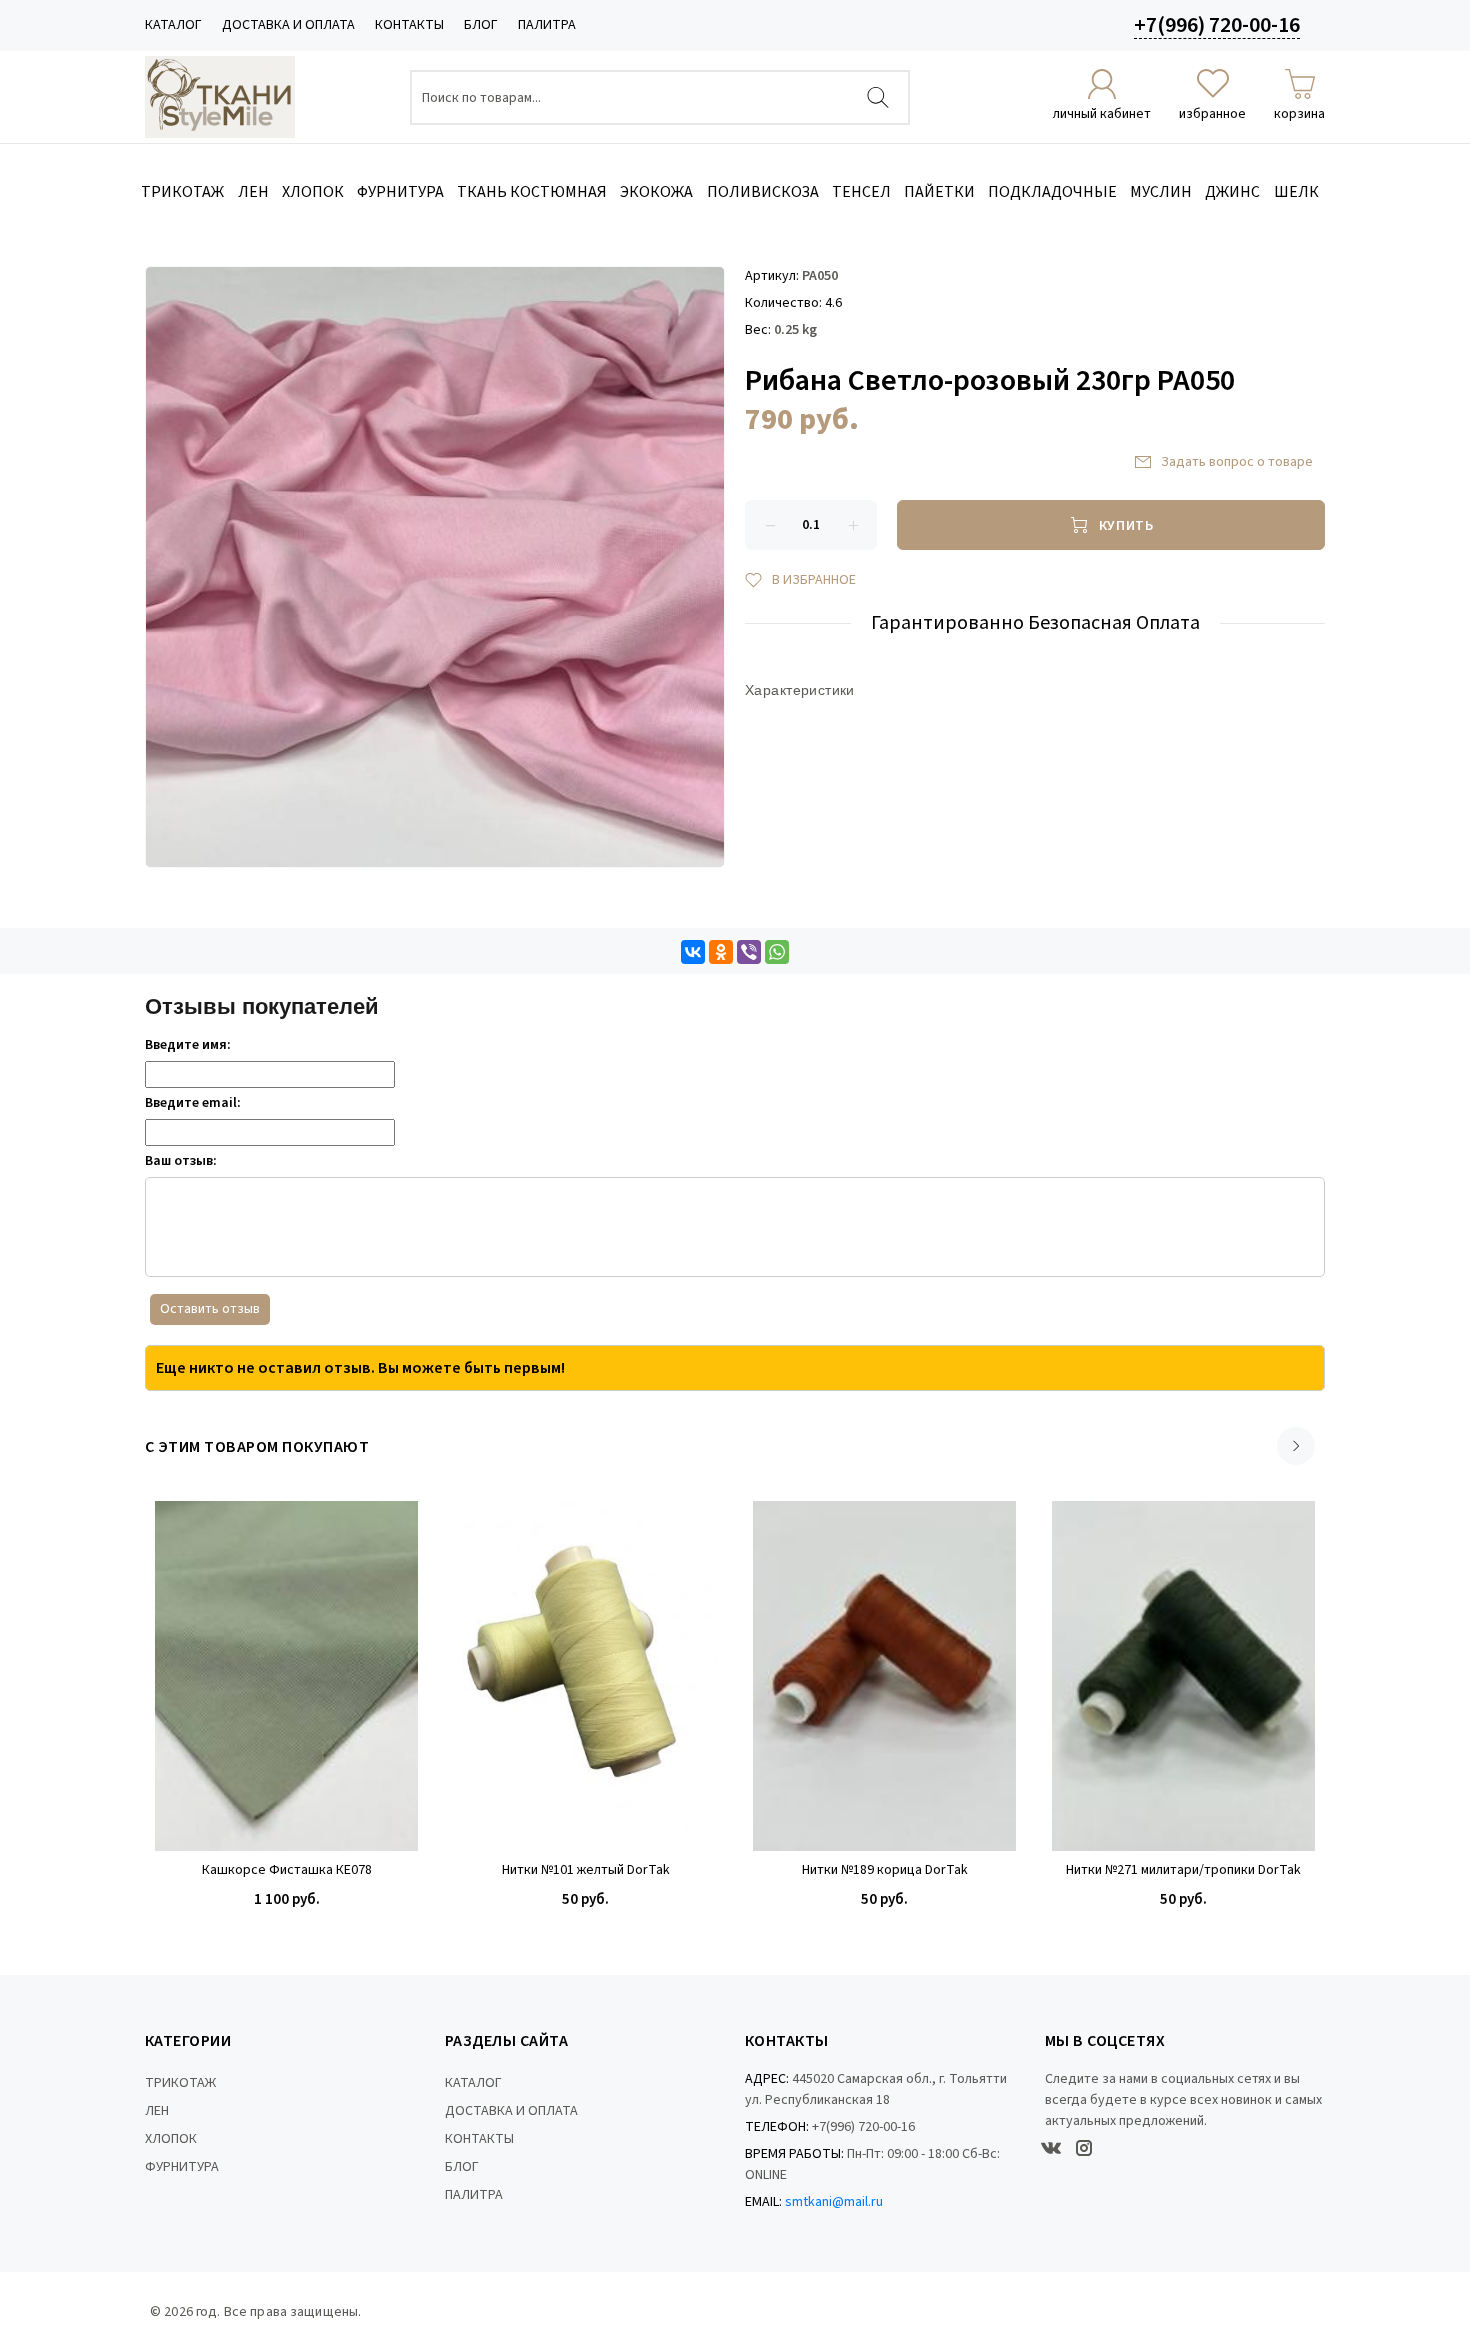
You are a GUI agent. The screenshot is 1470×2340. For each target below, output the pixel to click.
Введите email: (193, 1103)
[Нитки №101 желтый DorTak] (585, 1676)
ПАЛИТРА (547, 25)
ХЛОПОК (171, 2139)
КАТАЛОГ (173, 25)
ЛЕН (157, 2111)
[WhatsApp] (777, 952)
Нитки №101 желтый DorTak (586, 1870)
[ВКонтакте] (693, 952)
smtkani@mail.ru (834, 2202)
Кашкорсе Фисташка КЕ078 (287, 1870)
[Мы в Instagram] (1084, 2148)
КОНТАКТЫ (409, 25)
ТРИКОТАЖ (180, 2083)
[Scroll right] (1296, 1446)
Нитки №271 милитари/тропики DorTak (1183, 1870)
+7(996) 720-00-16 (1217, 25)
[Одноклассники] (721, 952)
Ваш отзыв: (181, 1161)
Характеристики (800, 690)
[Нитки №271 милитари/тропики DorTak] (1183, 1676)
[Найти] (878, 97)
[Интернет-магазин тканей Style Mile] (220, 97)
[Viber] (749, 952)
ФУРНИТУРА (182, 2167)
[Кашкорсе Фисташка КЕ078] (286, 1676)
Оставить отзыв (210, 1309)
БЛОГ (481, 25)
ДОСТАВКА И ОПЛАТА (288, 25)
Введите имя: (188, 1045)
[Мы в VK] (1051, 2148)
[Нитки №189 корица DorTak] (884, 1676)
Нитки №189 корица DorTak (885, 1870)
